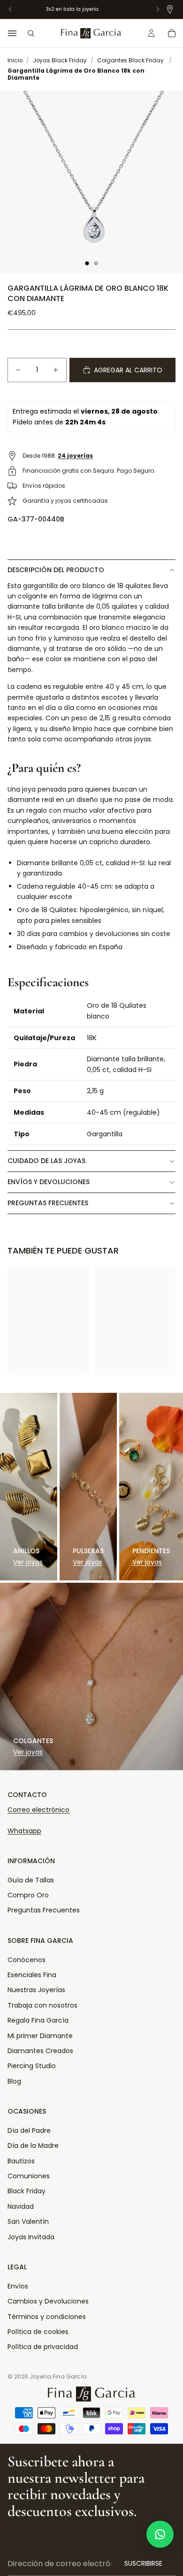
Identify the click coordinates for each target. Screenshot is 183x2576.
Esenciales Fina (32, 1975)
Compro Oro (28, 1895)
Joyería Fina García (58, 2376)
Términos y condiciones (47, 2317)
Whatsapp (24, 1831)
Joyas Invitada (31, 2237)
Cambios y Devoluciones (48, 2301)
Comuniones (29, 2176)
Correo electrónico (38, 1810)
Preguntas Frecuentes (44, 1910)
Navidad (21, 2206)
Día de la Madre (33, 2145)
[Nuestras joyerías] (170, 9)
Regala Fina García (38, 2020)
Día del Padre (29, 2130)
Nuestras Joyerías (36, 1990)
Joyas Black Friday (60, 60)
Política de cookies (38, 2332)
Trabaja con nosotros (42, 2005)
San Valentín (28, 2221)
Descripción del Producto (56, 570)
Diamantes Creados (40, 2051)
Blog (14, 2081)
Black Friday (27, 2191)
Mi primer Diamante (40, 2036)
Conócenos (27, 1960)
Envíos (18, 2286)
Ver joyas (28, 1562)
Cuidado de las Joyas (46, 1161)
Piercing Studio (32, 2066)
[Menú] (12, 33)
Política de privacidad (43, 2347)
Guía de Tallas (31, 1880)
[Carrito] (172, 33)
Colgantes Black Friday (130, 60)
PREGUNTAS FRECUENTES (48, 1203)
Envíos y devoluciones (49, 1182)
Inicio (15, 60)
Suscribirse (143, 2563)
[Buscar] (31, 33)
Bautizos (21, 2161)
